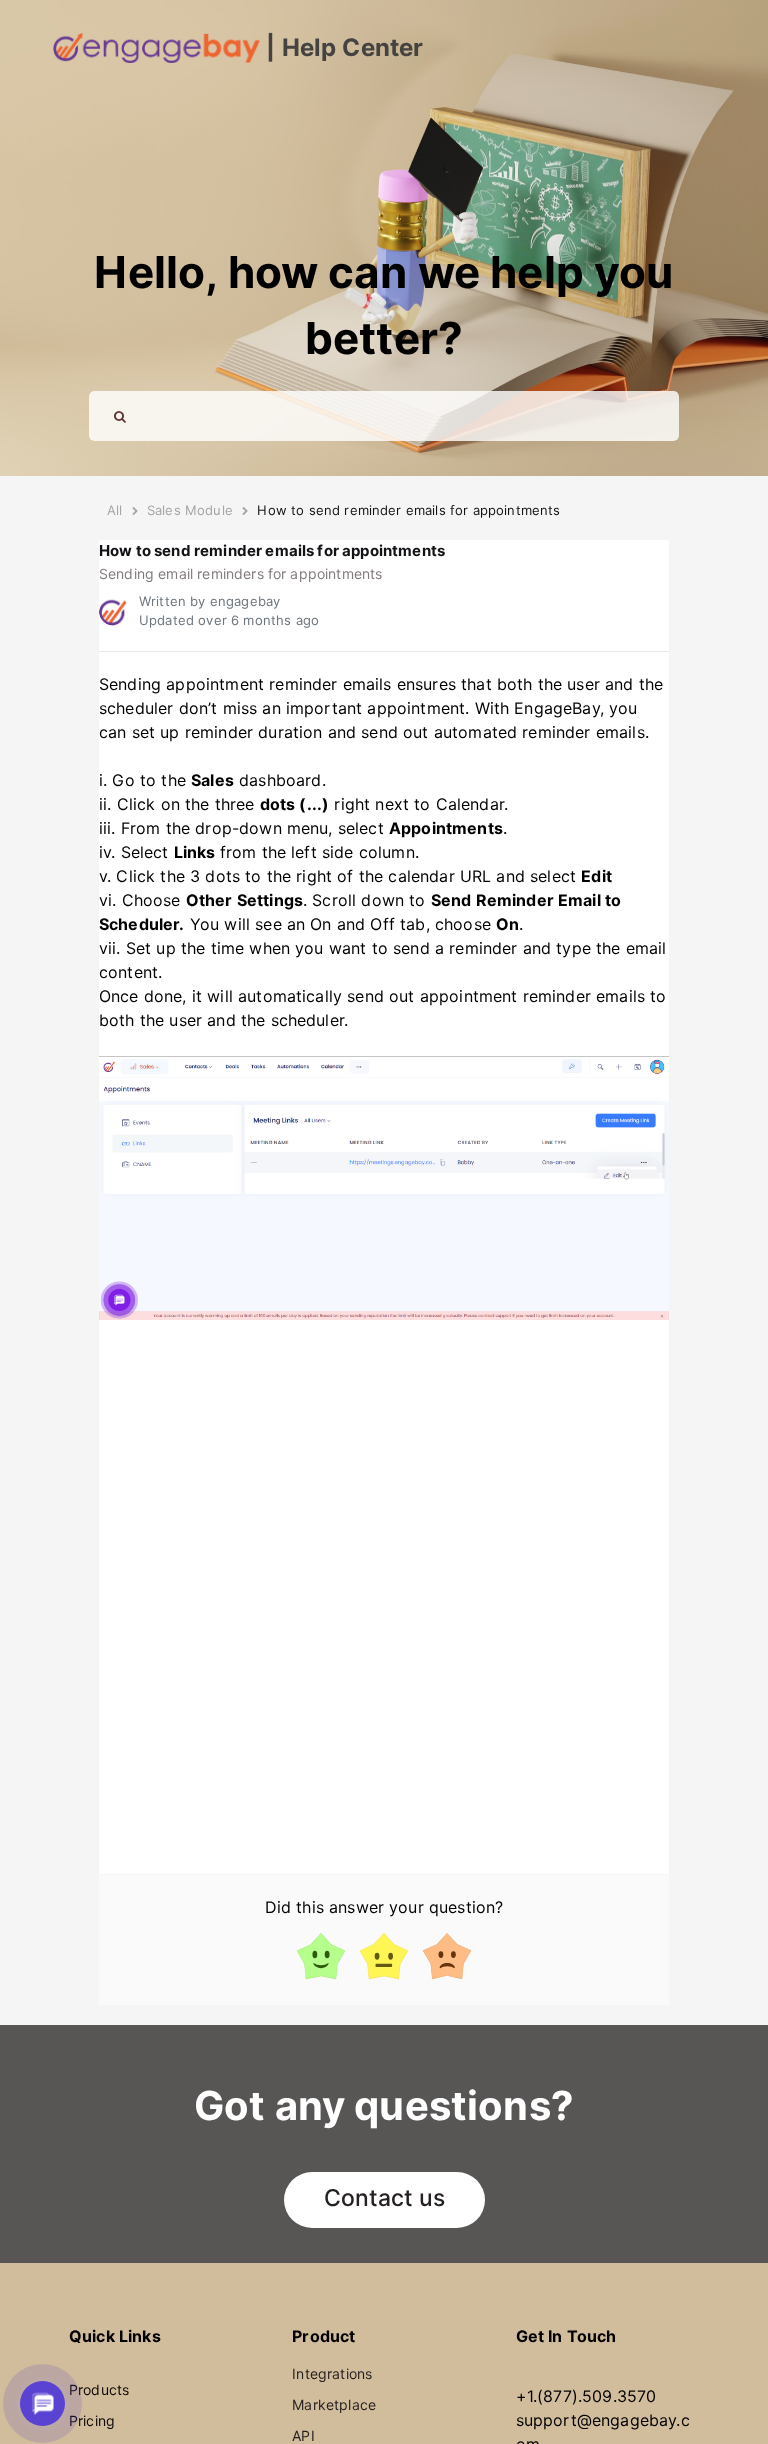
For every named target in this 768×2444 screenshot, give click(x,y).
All (114, 510)
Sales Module (190, 510)
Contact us (384, 2198)
